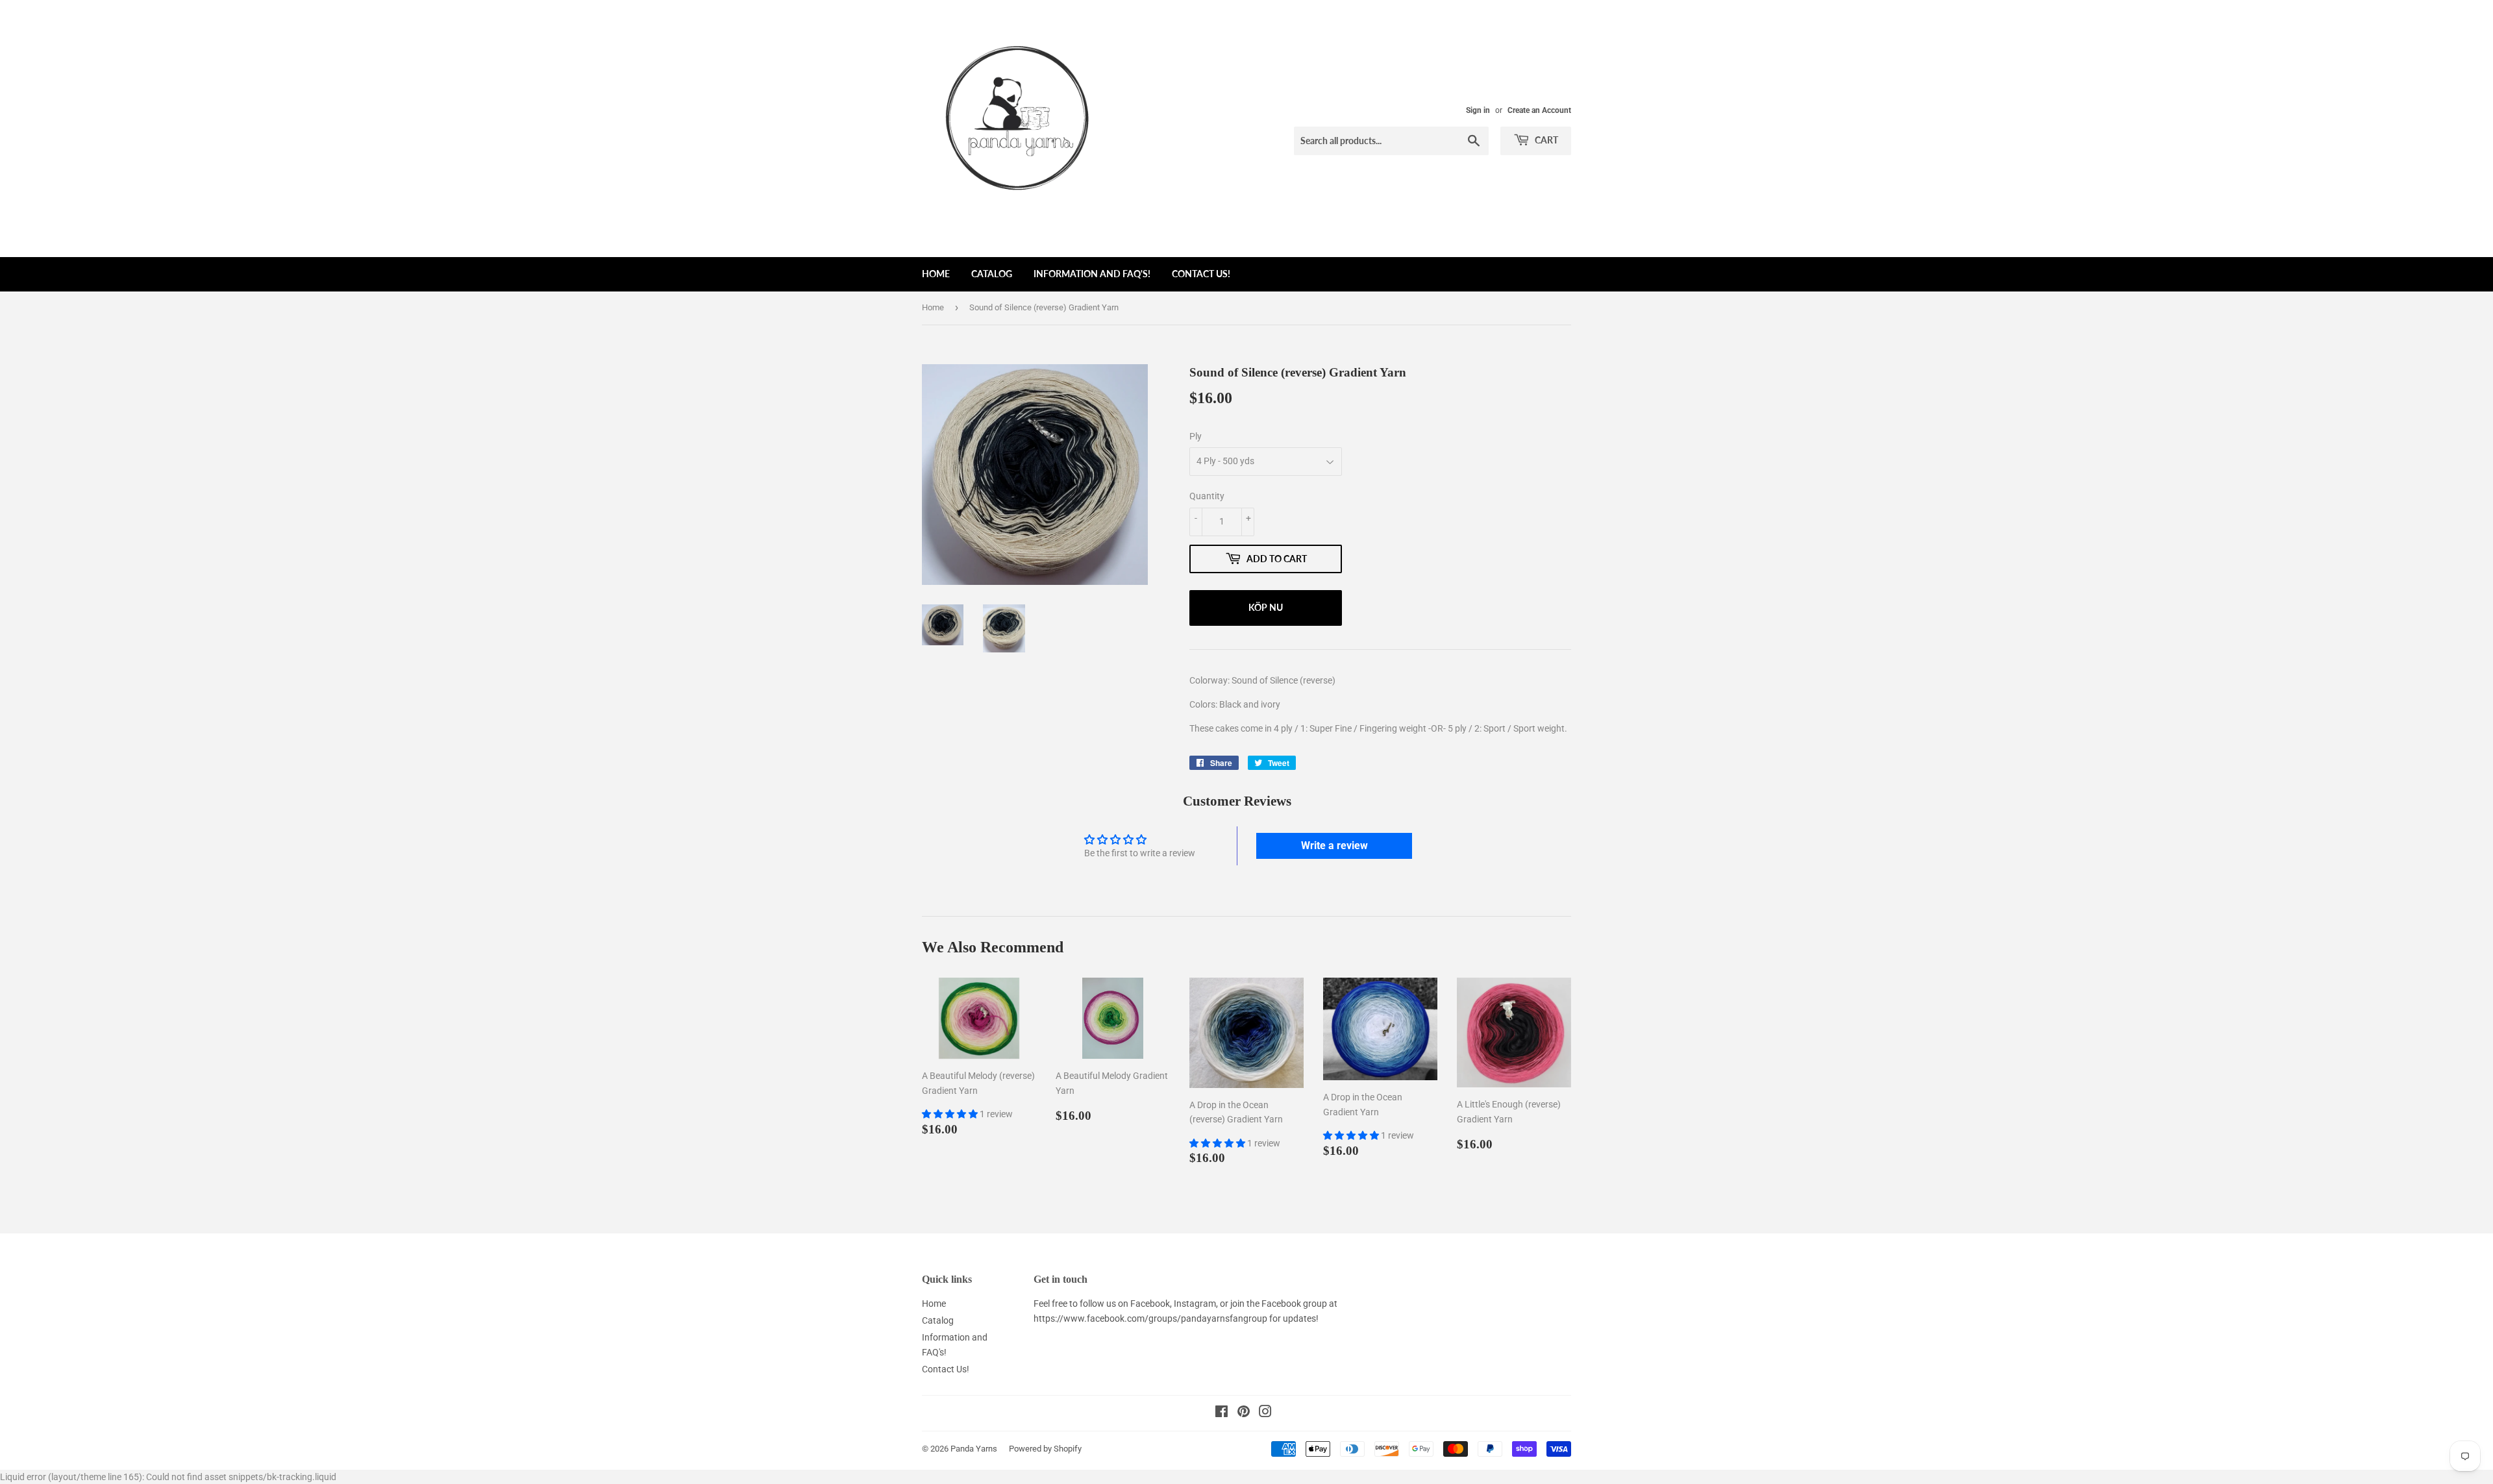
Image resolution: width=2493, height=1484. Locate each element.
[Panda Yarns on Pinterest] (1244, 1413)
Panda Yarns (974, 1449)
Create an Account (1539, 110)
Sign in (1478, 110)
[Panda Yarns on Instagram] (1265, 1413)
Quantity (1207, 496)
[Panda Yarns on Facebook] (1222, 1413)
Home (936, 274)
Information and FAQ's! (1092, 274)
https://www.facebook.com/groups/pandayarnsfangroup (1150, 1318)
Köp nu (1266, 607)
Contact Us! (1201, 274)
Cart (1545, 140)
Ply (1196, 436)
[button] (951, 1114)
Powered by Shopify (1045, 1449)
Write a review (1334, 846)
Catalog (992, 274)
